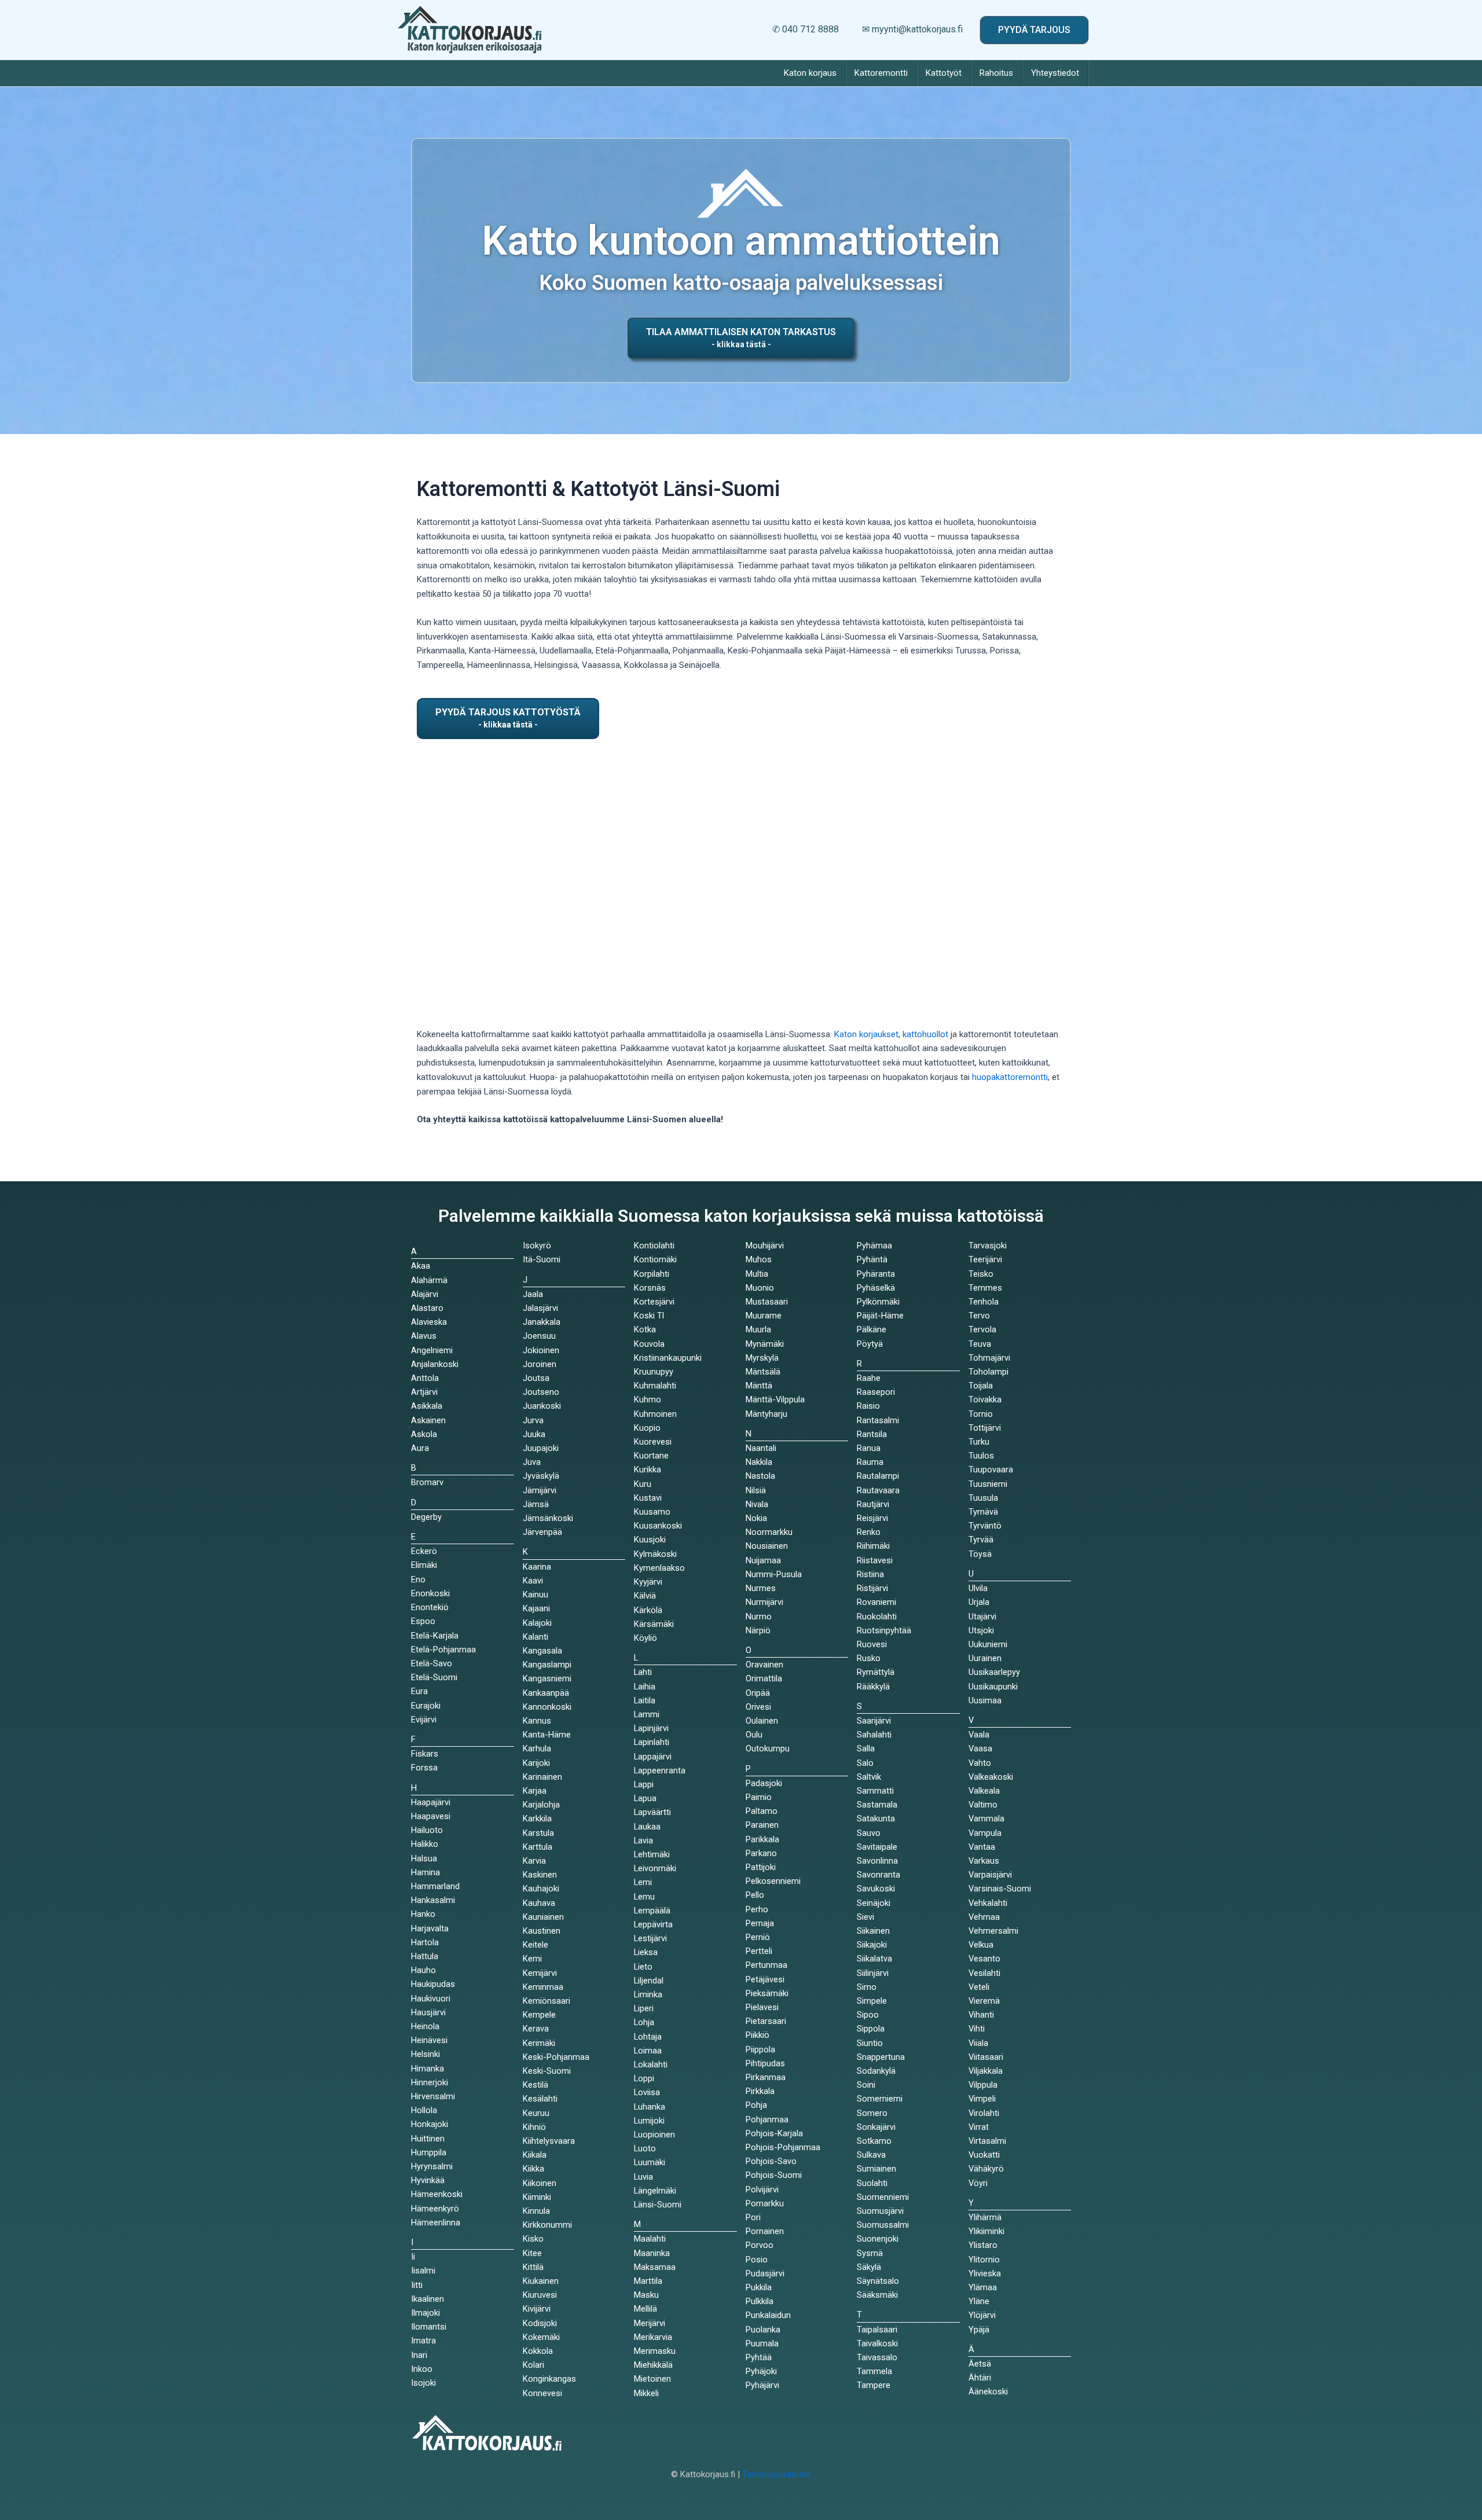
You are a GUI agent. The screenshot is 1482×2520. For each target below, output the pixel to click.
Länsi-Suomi (658, 2205)
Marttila (648, 2281)
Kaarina (537, 1567)
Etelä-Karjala (435, 1636)
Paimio (759, 1797)
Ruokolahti (877, 1617)
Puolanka (763, 2330)
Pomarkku (765, 2203)
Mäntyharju (766, 1414)
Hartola (425, 1942)
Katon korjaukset (866, 1034)
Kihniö (534, 2127)
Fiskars (425, 1754)
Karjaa (535, 1791)
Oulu (754, 1735)
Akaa (421, 1266)
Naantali (761, 1448)
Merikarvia (653, 2337)
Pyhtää (759, 2357)
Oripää (758, 1693)
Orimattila (764, 1678)
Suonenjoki (878, 2239)
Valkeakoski (991, 1777)
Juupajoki (541, 1448)
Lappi (644, 1784)
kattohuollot (925, 1034)
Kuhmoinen (655, 1414)
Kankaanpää (546, 1693)
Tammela (874, 2371)
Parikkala (762, 1839)
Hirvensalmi (433, 2096)
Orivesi (758, 1707)
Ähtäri (980, 2378)
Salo (865, 1763)
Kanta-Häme (547, 1735)
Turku (979, 1442)
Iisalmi (423, 2271)
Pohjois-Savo (771, 2161)
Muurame (764, 1316)
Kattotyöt (944, 73)
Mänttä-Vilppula (775, 1399)
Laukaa (647, 1827)
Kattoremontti (881, 73)
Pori (753, 2217)
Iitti (417, 2285)
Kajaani (536, 1608)
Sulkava (871, 2155)
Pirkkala (760, 2091)
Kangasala (542, 1651)
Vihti (977, 2029)
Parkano (761, 1853)
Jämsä (536, 1504)
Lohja (644, 2022)
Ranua (869, 1448)
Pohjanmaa (767, 2119)
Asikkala (427, 1406)
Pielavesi (762, 2007)
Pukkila (759, 2287)
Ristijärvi (872, 1588)
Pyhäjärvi (762, 2385)
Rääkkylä (873, 1687)
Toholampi (988, 1372)
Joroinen (540, 1364)
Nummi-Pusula (774, 1574)
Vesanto (984, 1959)
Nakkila (759, 1462)
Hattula (425, 1956)
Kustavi (648, 1498)
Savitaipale (877, 1847)
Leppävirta (653, 1924)
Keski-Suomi (547, 2071)
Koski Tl (649, 1316)
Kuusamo (652, 1512)
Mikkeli (646, 2393)
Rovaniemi (876, 1602)
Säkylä (869, 2267)
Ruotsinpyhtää (884, 1630)
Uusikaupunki (993, 1687)
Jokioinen (541, 1350)
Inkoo (422, 2369)
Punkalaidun (768, 2315)
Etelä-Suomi (434, 1677)
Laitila (645, 1700)
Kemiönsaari (546, 2001)
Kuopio (647, 1428)
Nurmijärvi (764, 1602)
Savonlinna (877, 1861)
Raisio (868, 1406)
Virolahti (984, 2113)
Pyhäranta (876, 1274)
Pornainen (765, 2231)
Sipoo (868, 2015)
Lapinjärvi (651, 1728)
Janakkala (542, 1322)
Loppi (644, 2078)
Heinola (425, 2026)
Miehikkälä (653, 2365)
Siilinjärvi (873, 1973)
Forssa (424, 1768)
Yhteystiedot (1055, 73)
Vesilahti (984, 1973)
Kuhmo (648, 1399)
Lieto (643, 1967)
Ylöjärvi (982, 2315)
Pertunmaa (766, 1965)
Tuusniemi (988, 1484)
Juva (532, 1462)
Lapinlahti (652, 1742)
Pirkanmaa (766, 2077)
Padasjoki (764, 1783)
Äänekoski (988, 2392)
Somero (872, 2113)
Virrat (979, 2127)
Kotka (645, 1329)
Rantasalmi (878, 1420)
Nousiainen (767, 1546)
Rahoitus (996, 73)
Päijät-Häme (880, 1316)
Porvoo (760, 2245)
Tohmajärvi (989, 1358)
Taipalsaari (877, 2330)
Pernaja (760, 1923)
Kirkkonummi (547, 2225)
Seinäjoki (874, 1903)
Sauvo (869, 1833)
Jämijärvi (540, 1490)
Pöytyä (870, 1344)
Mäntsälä (763, 1372)
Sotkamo (874, 2141)
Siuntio (870, 2043)
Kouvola (649, 1344)
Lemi (643, 1882)
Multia (757, 1274)
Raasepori (876, 1392)
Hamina (425, 1872)
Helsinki (425, 2054)
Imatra (423, 2341)
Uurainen (985, 1658)
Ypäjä (979, 2330)
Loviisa (647, 2092)
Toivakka (985, 1399)
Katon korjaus (810, 73)
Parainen (762, 1825)
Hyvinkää (428, 2180)
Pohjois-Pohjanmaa (783, 2147)
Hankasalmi (433, 1900)
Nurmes (761, 1588)
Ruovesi (872, 1644)
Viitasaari (986, 2057)
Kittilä (533, 2267)
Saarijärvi (874, 1721)
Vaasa (980, 1748)
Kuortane (651, 1456)
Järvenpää (542, 1532)
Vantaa (982, 1847)
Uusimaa (985, 1700)
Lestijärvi (650, 1938)
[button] (1034, 30)
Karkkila (537, 1819)
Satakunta (876, 1819)
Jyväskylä (541, 1476)
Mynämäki (765, 1344)
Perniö (758, 1937)
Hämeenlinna (436, 2223)
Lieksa (646, 1952)
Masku (646, 2295)
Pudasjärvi (765, 2273)
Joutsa (536, 1378)
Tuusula (983, 1498)
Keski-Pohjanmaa (556, 2057)
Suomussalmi (883, 2225)
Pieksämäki (767, 1993)
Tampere (874, 2385)
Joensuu (539, 1336)
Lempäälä (652, 1911)
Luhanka (650, 2107)
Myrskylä (762, 1358)
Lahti (643, 1672)
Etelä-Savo (432, 1663)
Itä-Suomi (542, 1259)
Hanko (423, 1914)
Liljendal (649, 1981)
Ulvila (978, 1588)
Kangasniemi (547, 1678)
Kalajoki (537, 1623)
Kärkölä (648, 1610)
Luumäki (650, 2162)
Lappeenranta (660, 1770)
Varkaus (984, 1861)
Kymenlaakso (659, 1568)
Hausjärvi (428, 2012)
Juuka (534, 1434)
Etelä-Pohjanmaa (443, 1650)
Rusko (869, 1658)
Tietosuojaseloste (777, 2474)
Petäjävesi (765, 1979)
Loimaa (648, 2051)
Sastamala (877, 1805)
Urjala (979, 1602)
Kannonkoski (547, 1707)
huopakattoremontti (1010, 1077)
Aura (420, 1448)
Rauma (870, 1462)
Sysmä (870, 2253)
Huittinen (428, 2139)
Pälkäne (872, 1329)
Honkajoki (430, 2124)
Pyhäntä (872, 1259)
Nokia (756, 1518)
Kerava (536, 2029)
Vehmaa (984, 1917)
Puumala (762, 2343)
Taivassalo (877, 2357)
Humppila (429, 2152)
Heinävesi (429, 2040)
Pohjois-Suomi (774, 2175)
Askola (424, 1434)
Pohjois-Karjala (774, 2133)
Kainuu (535, 1595)
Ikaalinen (428, 2299)
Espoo (423, 1621)
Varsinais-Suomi (1000, 1889)
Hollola (424, 2110)
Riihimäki (873, 1546)
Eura (419, 1691)
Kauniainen (543, 1917)
